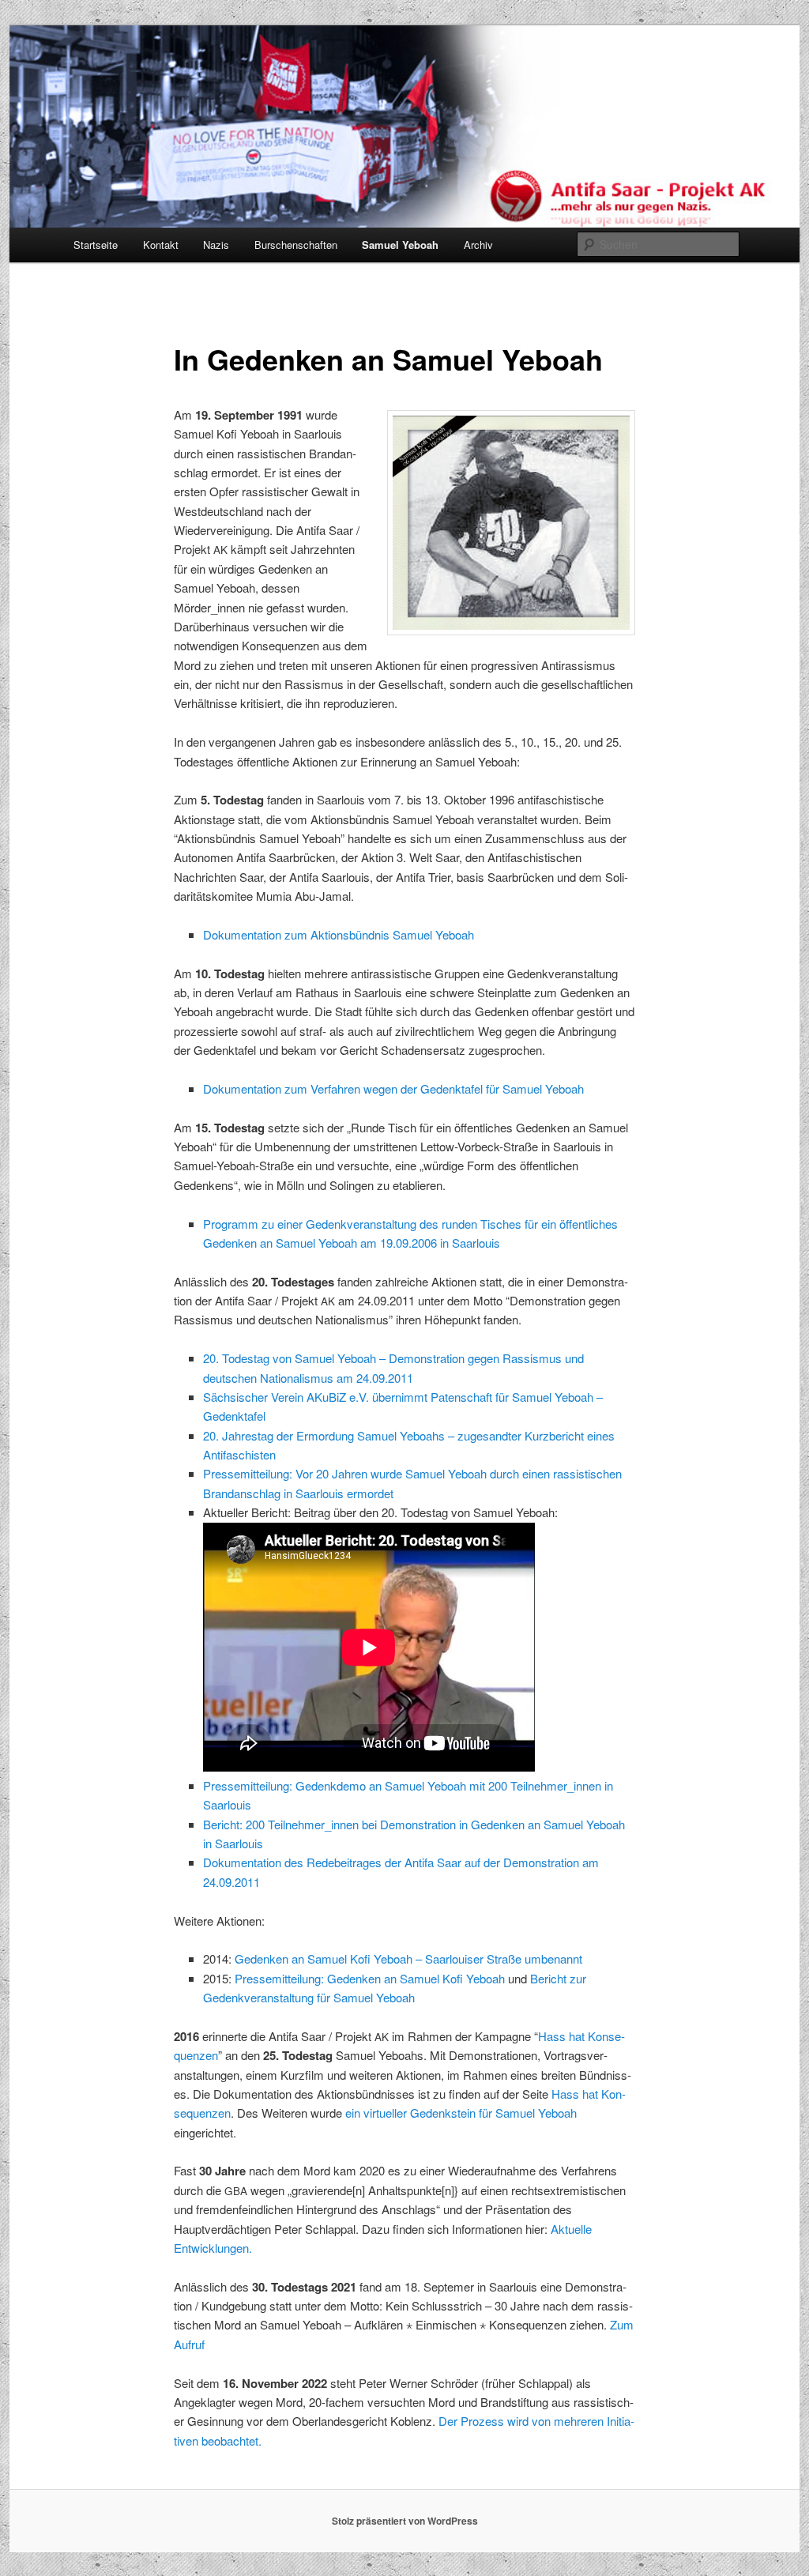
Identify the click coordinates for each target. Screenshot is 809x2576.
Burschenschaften (296, 245)
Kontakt (161, 245)
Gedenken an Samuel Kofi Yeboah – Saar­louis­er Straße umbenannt (408, 1958)
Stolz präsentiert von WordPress (405, 2521)
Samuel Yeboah (400, 245)
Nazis (216, 245)
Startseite (96, 245)
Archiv (478, 245)
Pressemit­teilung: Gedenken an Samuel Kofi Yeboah (370, 1978)
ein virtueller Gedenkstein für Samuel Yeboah (461, 2113)
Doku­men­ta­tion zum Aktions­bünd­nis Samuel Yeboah (339, 934)
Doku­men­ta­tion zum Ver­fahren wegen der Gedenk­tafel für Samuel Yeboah (393, 1088)
